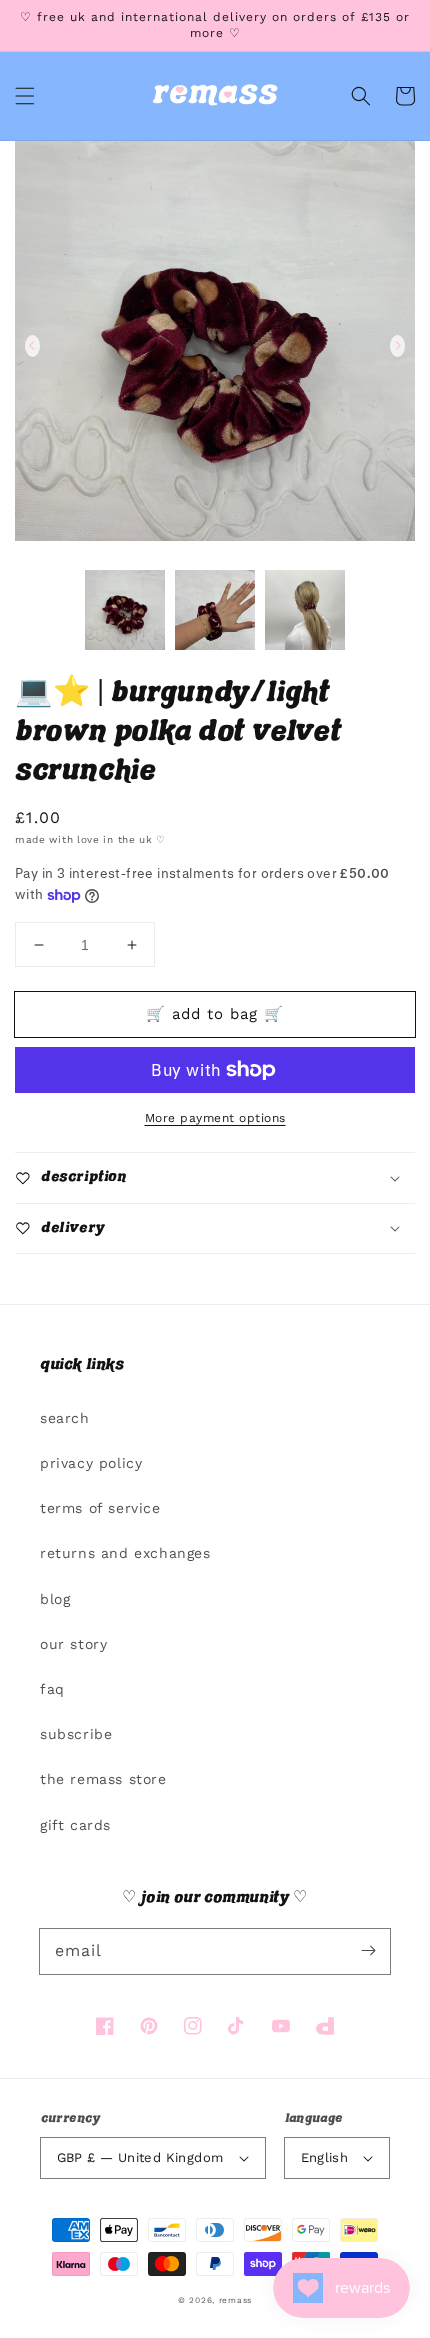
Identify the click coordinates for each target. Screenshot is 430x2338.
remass (235, 2300)
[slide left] (32, 346)
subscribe (76, 1734)
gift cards (75, 1825)
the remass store (103, 1779)
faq (52, 1689)
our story (73, 1644)
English (325, 2157)
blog (55, 1599)
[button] (25, 96)
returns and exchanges (125, 1553)
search (65, 1418)
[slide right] (397, 346)
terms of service (100, 1508)
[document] (215, 345)
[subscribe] (368, 1951)
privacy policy (91, 1463)
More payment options (215, 1118)
